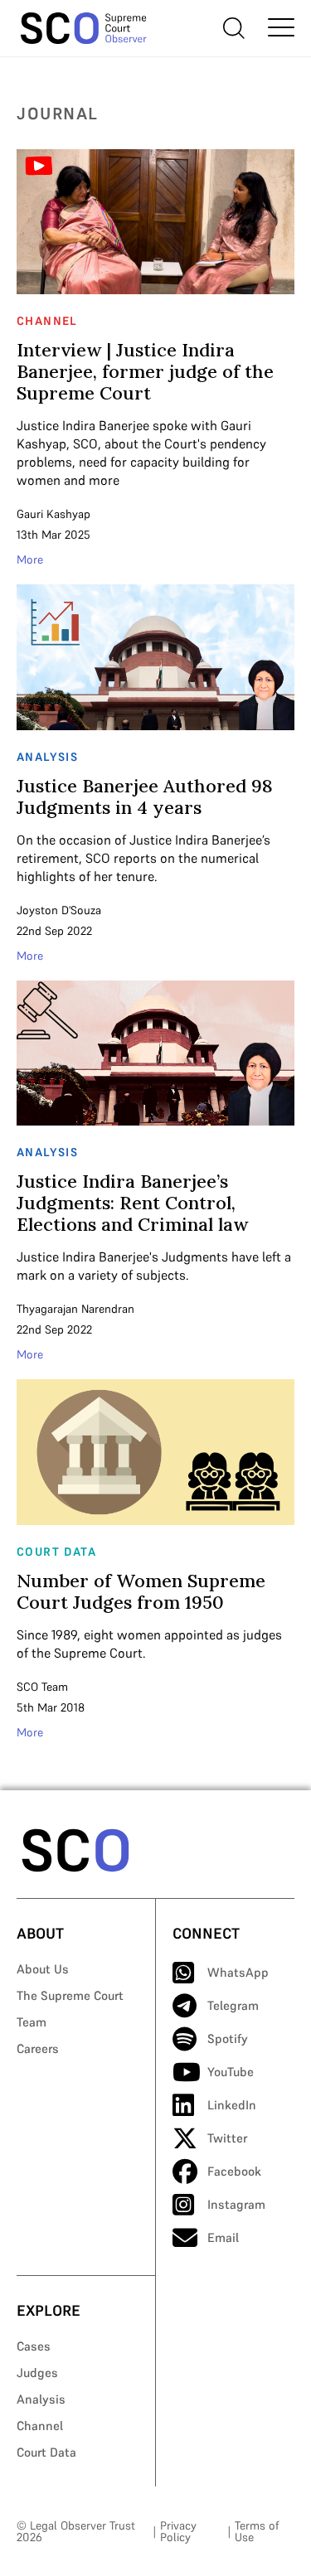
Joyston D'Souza (59, 910)
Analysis (41, 2399)
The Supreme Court (70, 1995)
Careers (38, 2048)
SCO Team (42, 1687)
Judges (37, 2373)
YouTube (231, 2072)
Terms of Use (257, 2531)
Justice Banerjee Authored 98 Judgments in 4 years (145, 797)
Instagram (236, 2204)
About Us (43, 1969)
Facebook (234, 2171)
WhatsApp (238, 1972)
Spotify (228, 2039)
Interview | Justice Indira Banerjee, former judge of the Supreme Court (145, 371)
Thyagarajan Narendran (75, 1309)
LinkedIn (232, 2105)
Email (223, 2237)
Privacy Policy (178, 2531)
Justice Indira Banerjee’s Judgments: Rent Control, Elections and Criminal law (132, 1203)
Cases (34, 2346)
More (30, 559)
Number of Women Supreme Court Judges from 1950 (141, 1591)
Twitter (227, 2138)
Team (32, 2022)
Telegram (233, 2005)
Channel (40, 2426)
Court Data (46, 2452)
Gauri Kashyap (53, 514)
